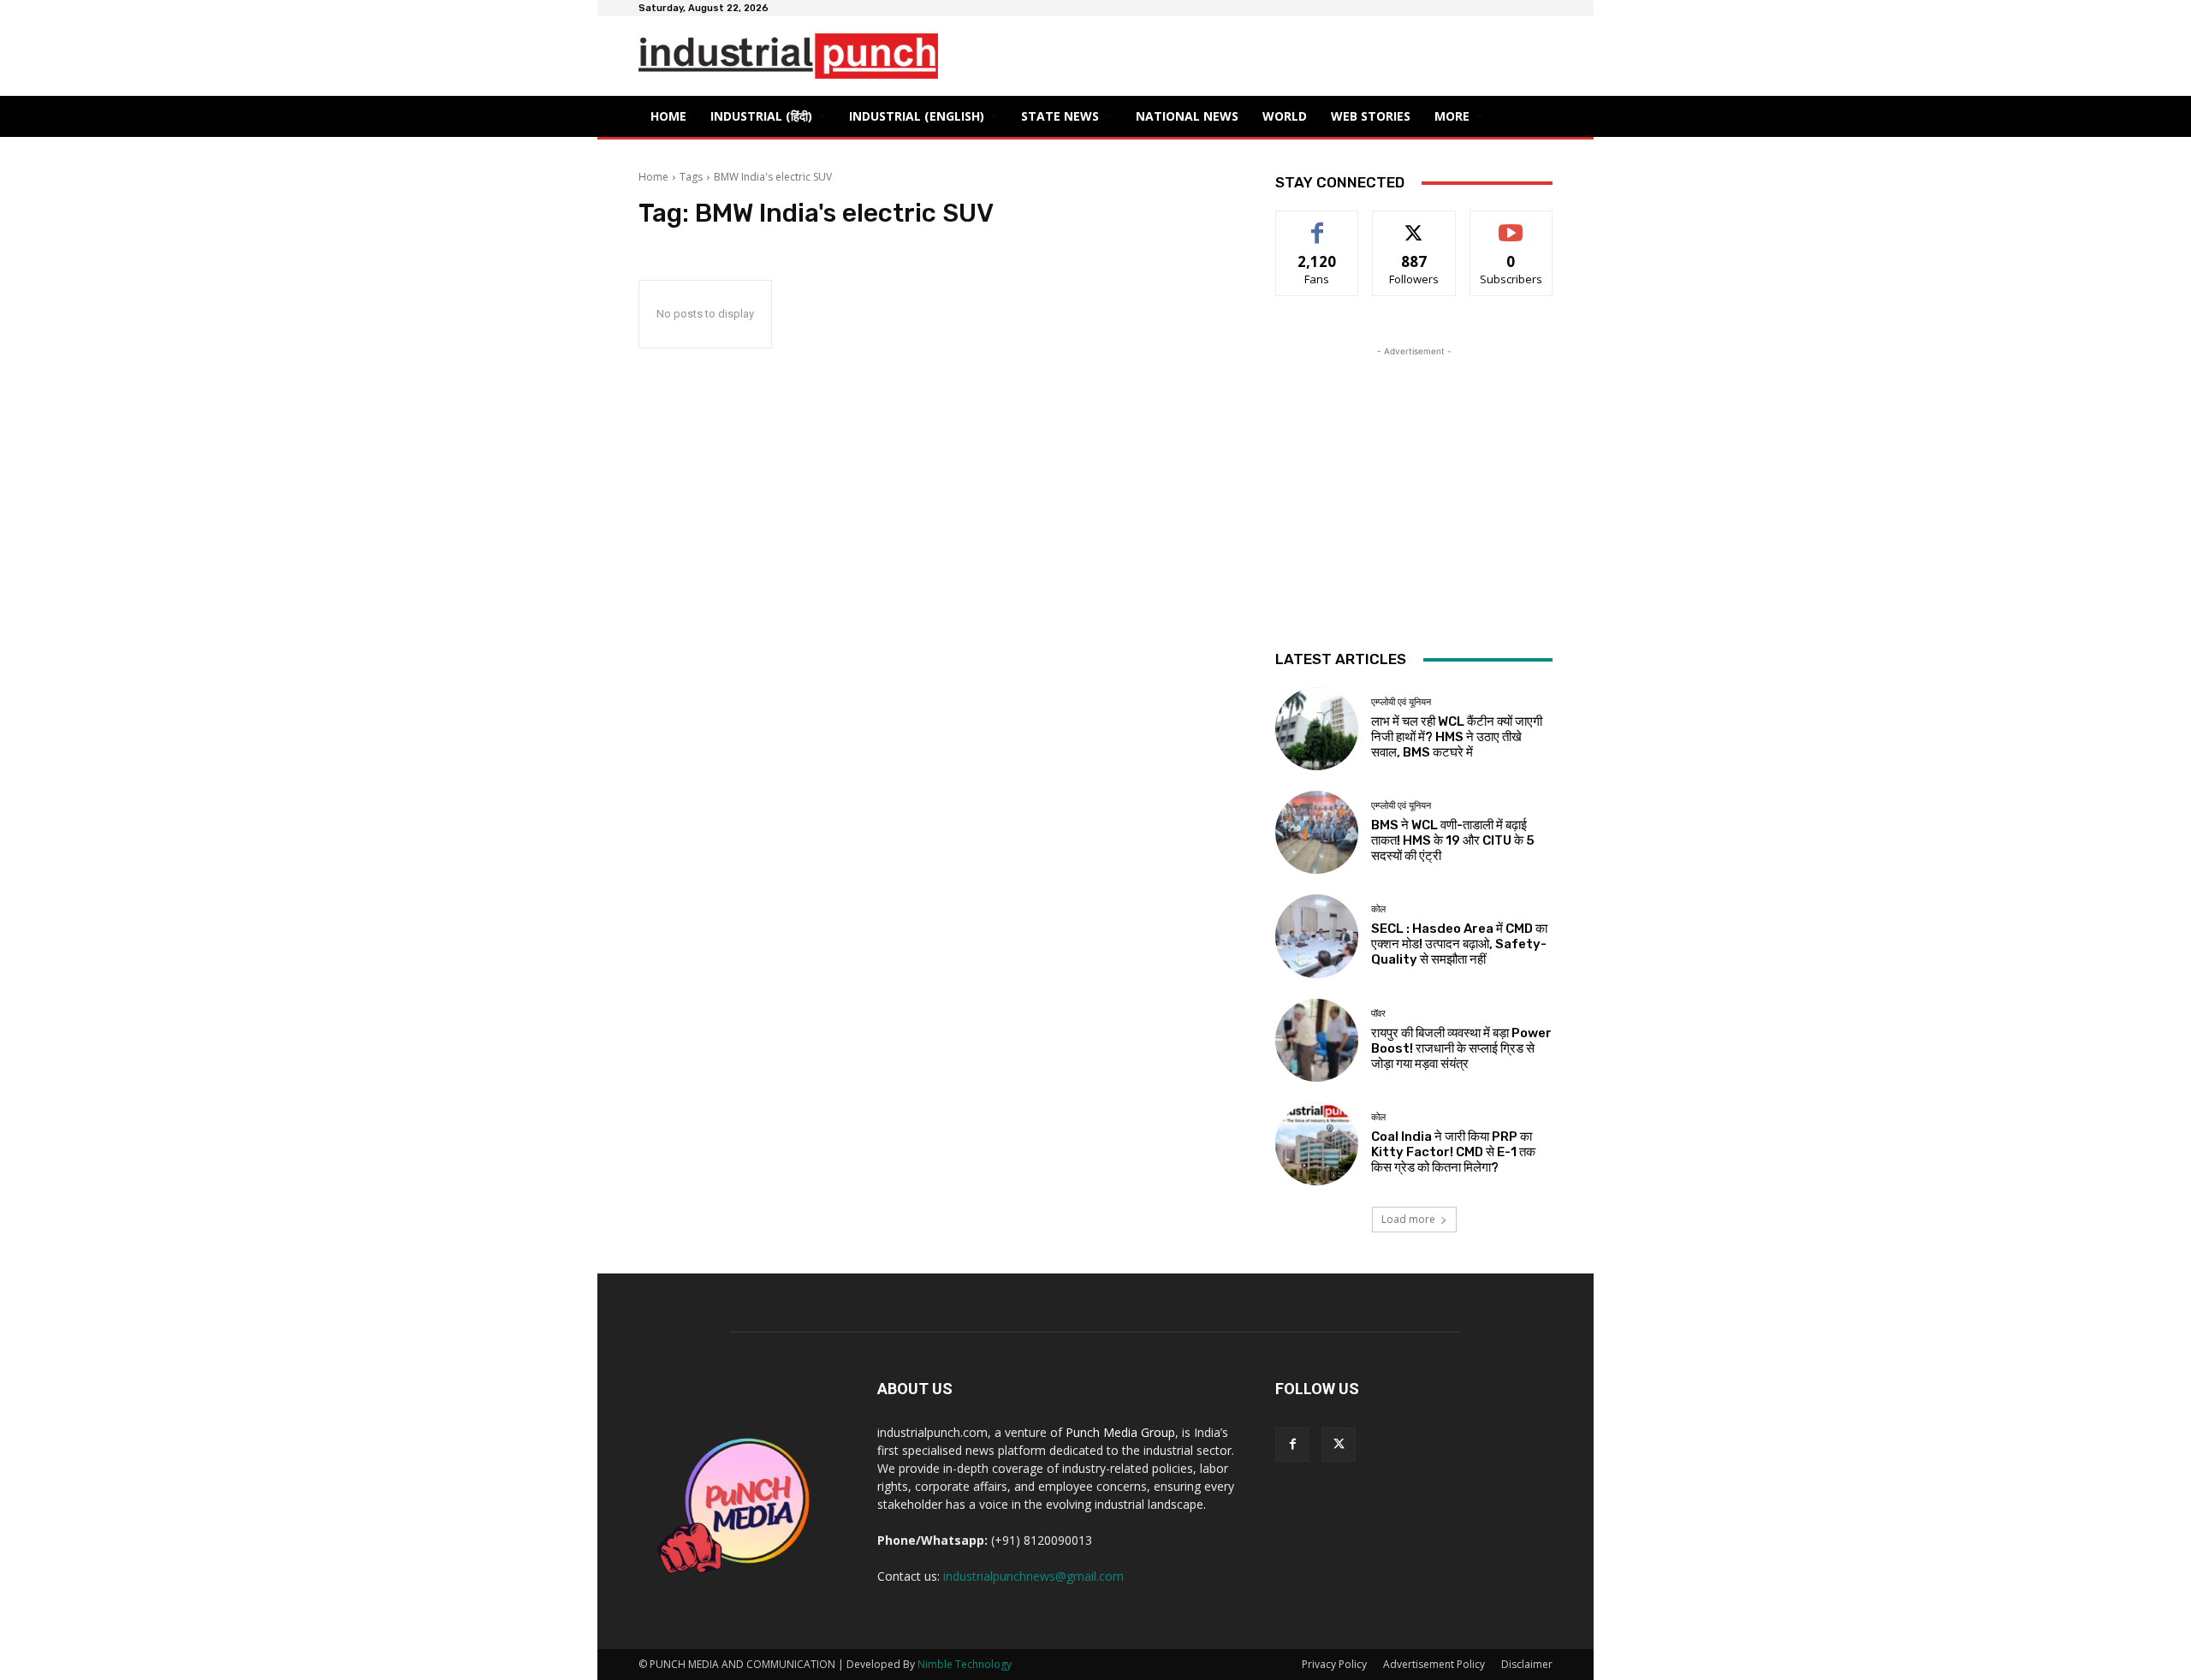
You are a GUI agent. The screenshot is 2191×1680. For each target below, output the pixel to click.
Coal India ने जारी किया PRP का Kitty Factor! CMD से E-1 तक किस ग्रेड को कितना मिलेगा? (1453, 1152)
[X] (1339, 1445)
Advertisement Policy (1434, 1664)
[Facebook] (1292, 1445)
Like (1318, 224)
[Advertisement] (1414, 467)
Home (653, 177)
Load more (1408, 1219)
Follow (1414, 224)
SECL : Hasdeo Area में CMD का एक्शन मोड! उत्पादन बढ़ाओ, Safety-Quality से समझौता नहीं (1459, 944)
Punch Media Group (1120, 1432)
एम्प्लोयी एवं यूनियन (1401, 702)
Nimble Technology (965, 1664)
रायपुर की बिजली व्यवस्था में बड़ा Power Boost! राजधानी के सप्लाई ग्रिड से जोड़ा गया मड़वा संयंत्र (1461, 1048)
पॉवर (1378, 1014)
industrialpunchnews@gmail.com (1033, 1576)
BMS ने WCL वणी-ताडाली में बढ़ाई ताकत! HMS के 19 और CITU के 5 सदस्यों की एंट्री (1453, 840)
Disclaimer (1527, 1664)
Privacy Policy (1334, 1664)
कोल (1378, 909)
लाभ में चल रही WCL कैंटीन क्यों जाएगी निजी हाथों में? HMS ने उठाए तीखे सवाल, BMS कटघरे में (1457, 737)
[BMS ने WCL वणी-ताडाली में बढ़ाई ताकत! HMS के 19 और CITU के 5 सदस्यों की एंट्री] (1317, 832)
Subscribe (1511, 224)
